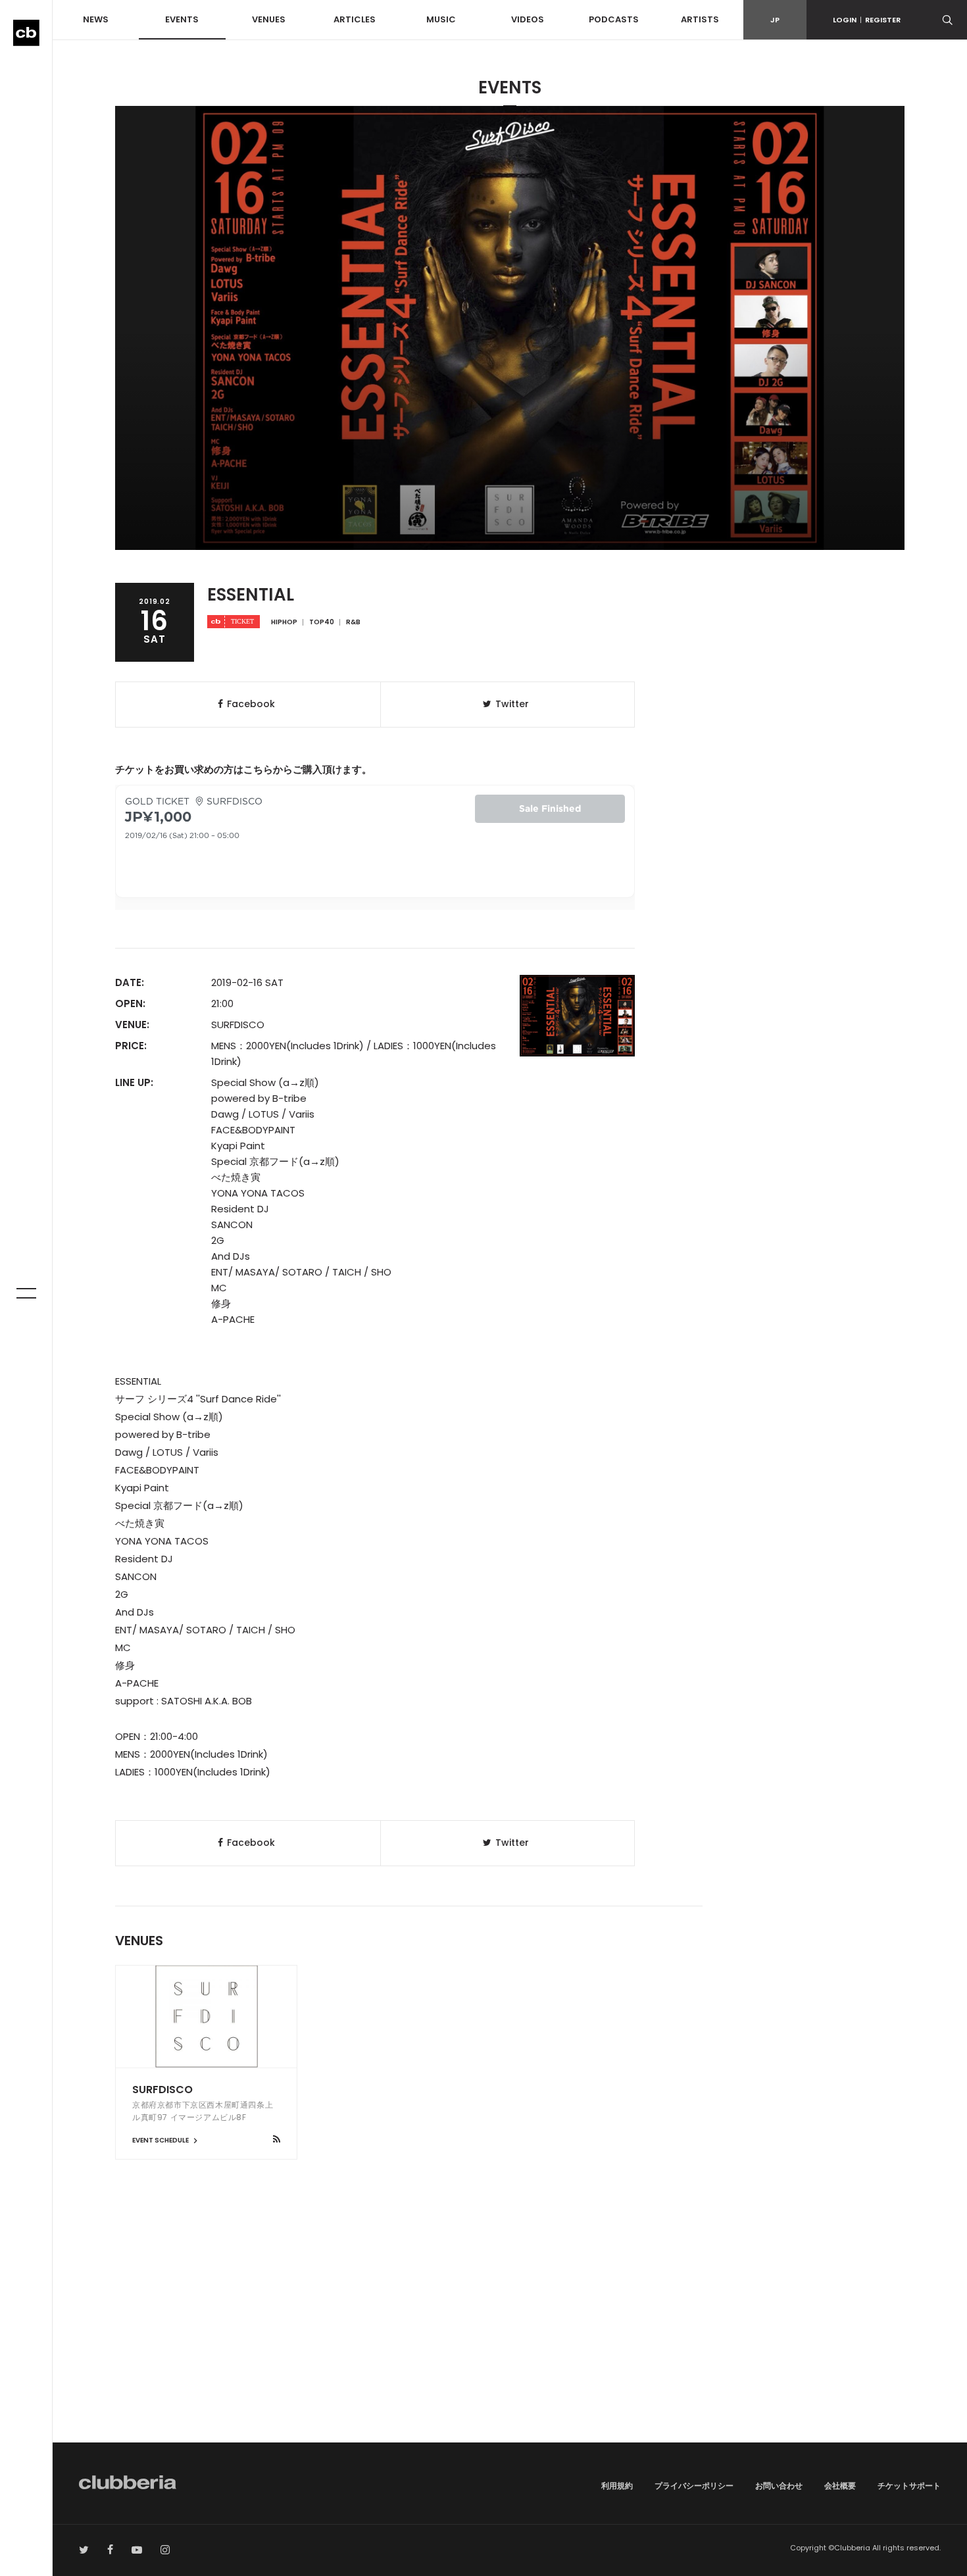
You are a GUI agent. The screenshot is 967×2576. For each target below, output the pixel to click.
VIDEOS (528, 19)
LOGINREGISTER (867, 20)
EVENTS (182, 19)
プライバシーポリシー (694, 2486)
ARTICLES (355, 19)
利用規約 (617, 2486)
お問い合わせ (779, 2486)
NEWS (96, 19)
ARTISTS (700, 19)
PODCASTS (614, 19)
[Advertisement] (510, 2331)
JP (775, 20)
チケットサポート (909, 2486)
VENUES (269, 19)
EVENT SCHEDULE (161, 2140)
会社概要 (840, 2486)
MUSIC (441, 19)
